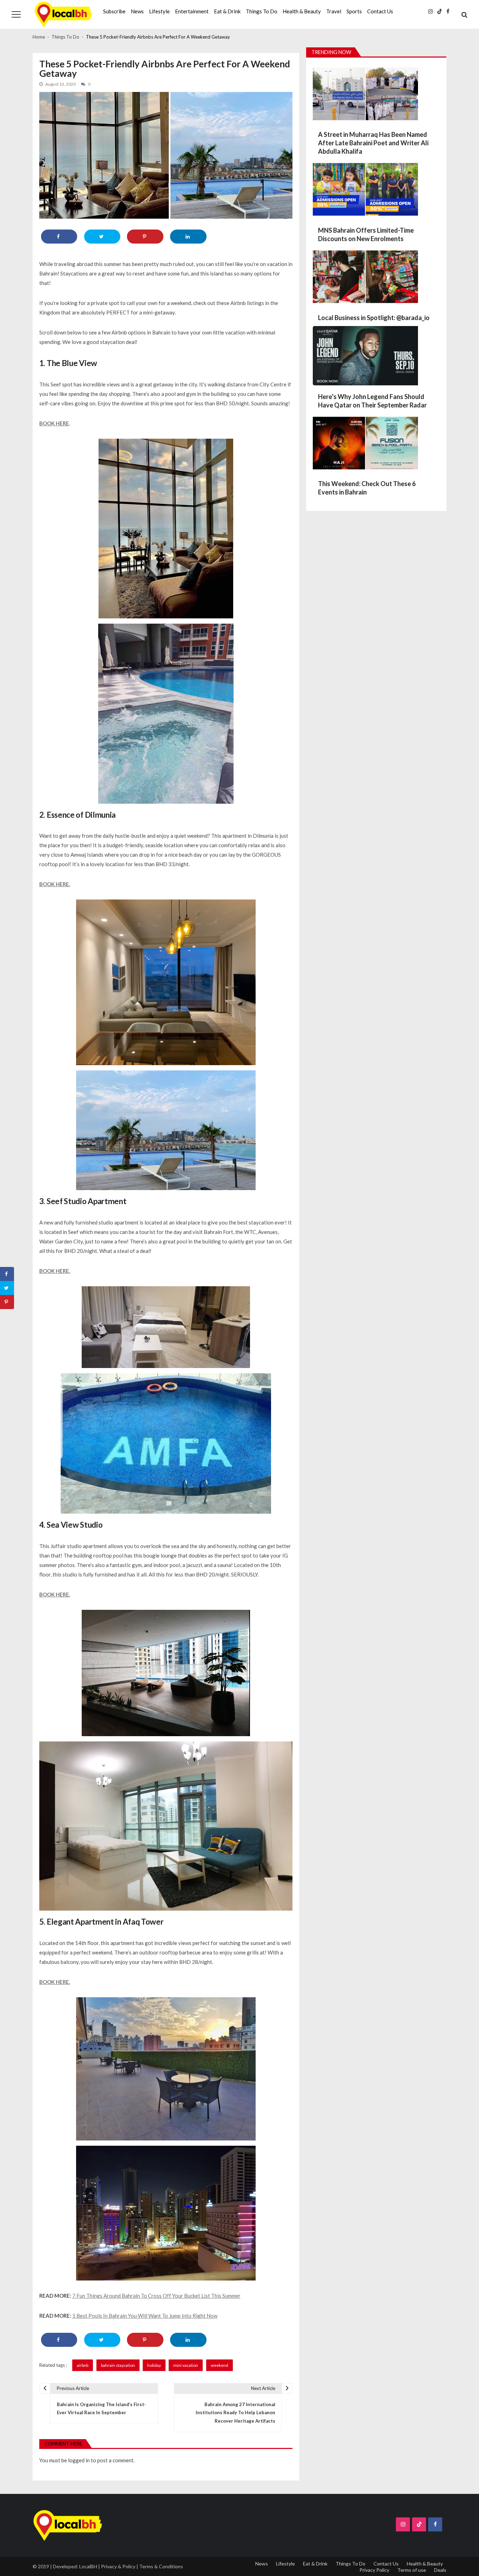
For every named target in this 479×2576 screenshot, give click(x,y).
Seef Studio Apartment (87, 1201)
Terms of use (412, 2570)
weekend (220, 2365)
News (137, 11)
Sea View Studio (75, 1525)
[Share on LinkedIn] (188, 237)
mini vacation (186, 2365)
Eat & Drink (227, 11)
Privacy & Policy (118, 2566)
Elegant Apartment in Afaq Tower (105, 1922)
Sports (354, 11)
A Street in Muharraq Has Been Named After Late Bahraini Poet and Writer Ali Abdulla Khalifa (373, 143)
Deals (440, 2570)
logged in (79, 2460)
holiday (154, 2365)
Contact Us (380, 11)
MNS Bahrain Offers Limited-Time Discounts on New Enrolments (366, 234)
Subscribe (114, 11)
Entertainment (192, 11)
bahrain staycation (118, 2365)
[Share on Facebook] (59, 237)
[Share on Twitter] (102, 237)
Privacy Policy (374, 2570)
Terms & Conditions (161, 2566)
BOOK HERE (54, 423)
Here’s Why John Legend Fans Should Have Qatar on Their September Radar (372, 401)
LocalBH (88, 2566)
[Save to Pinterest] (145, 237)
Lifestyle (159, 11)
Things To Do (262, 11)
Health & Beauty (302, 11)
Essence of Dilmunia (81, 815)
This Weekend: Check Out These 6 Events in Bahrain (367, 488)
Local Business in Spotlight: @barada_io (374, 318)
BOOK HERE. (55, 884)
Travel (334, 11)
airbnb (83, 2365)
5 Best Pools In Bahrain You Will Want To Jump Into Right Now (145, 2316)
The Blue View (72, 363)
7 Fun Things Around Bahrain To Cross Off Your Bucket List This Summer (156, 2296)
